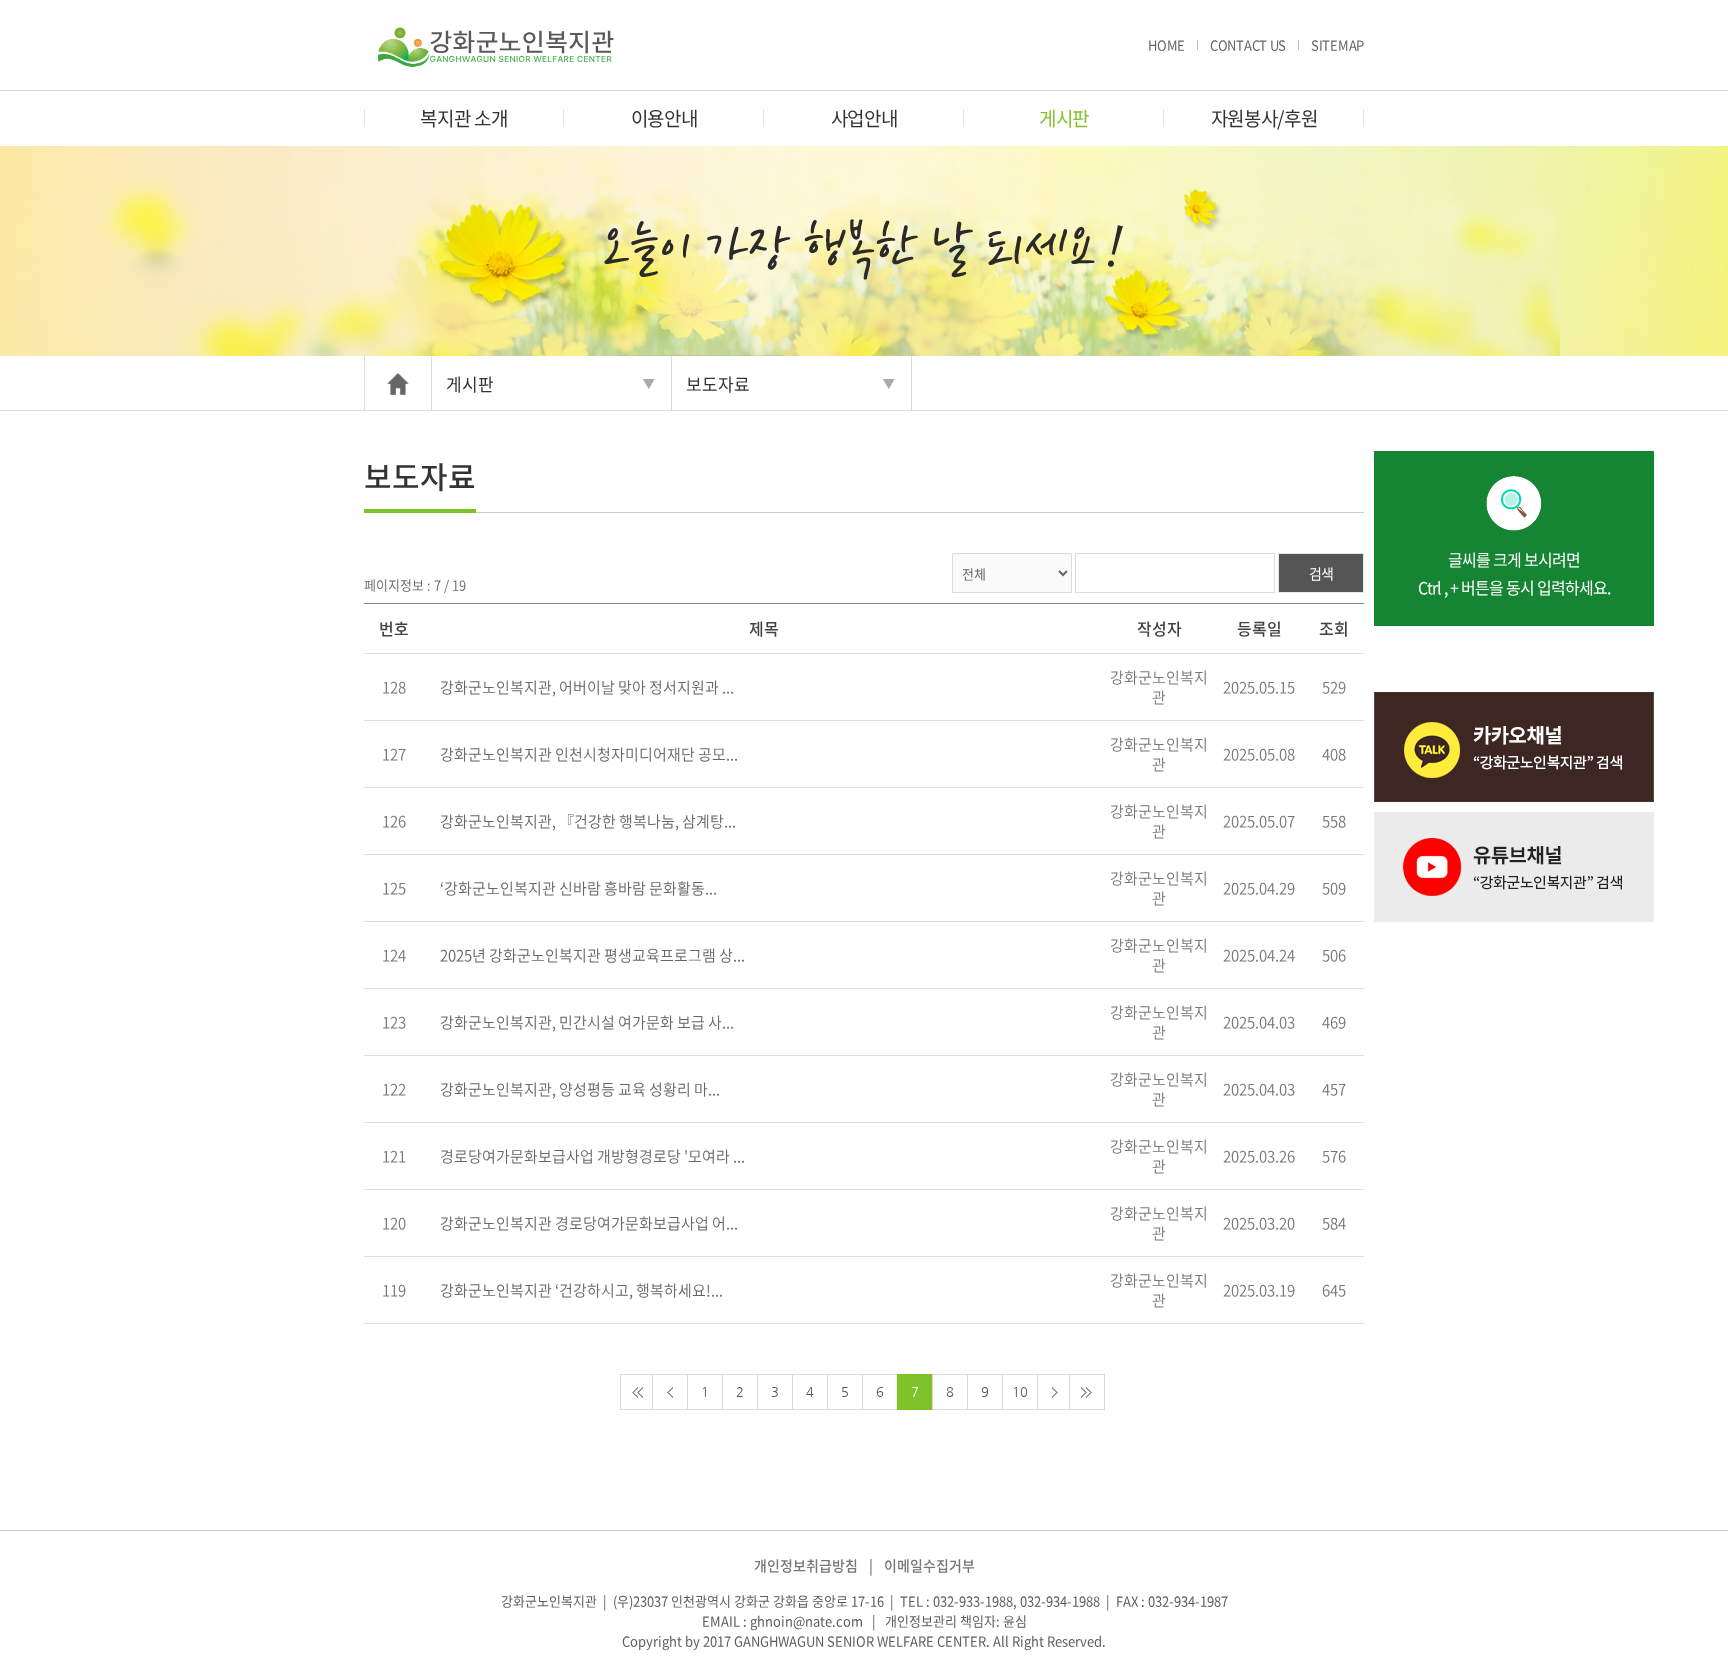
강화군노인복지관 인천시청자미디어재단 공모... (589, 754)
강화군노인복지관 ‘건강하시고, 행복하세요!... (581, 1290)
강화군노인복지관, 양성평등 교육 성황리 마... (580, 1089)
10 (1020, 1391)
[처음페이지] (638, 1392)
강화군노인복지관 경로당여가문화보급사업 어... (589, 1223)
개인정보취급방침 (806, 1565)
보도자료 (718, 383)
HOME (1166, 44)
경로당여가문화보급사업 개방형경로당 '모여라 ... (592, 1156)
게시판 (1064, 118)
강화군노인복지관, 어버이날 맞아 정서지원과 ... (587, 687)
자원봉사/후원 (1264, 118)
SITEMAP (1337, 44)
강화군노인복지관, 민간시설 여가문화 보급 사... (587, 1022)
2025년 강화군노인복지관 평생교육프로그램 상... (592, 955)
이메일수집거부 (929, 1565)
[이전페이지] (670, 1392)
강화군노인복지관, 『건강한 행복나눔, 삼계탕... (588, 821)
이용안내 (664, 118)
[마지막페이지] (1087, 1392)
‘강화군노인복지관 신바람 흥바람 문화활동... (578, 888)
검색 (1321, 573)
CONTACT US (1248, 44)
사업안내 (864, 118)
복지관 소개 (463, 118)
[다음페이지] (1055, 1392)
